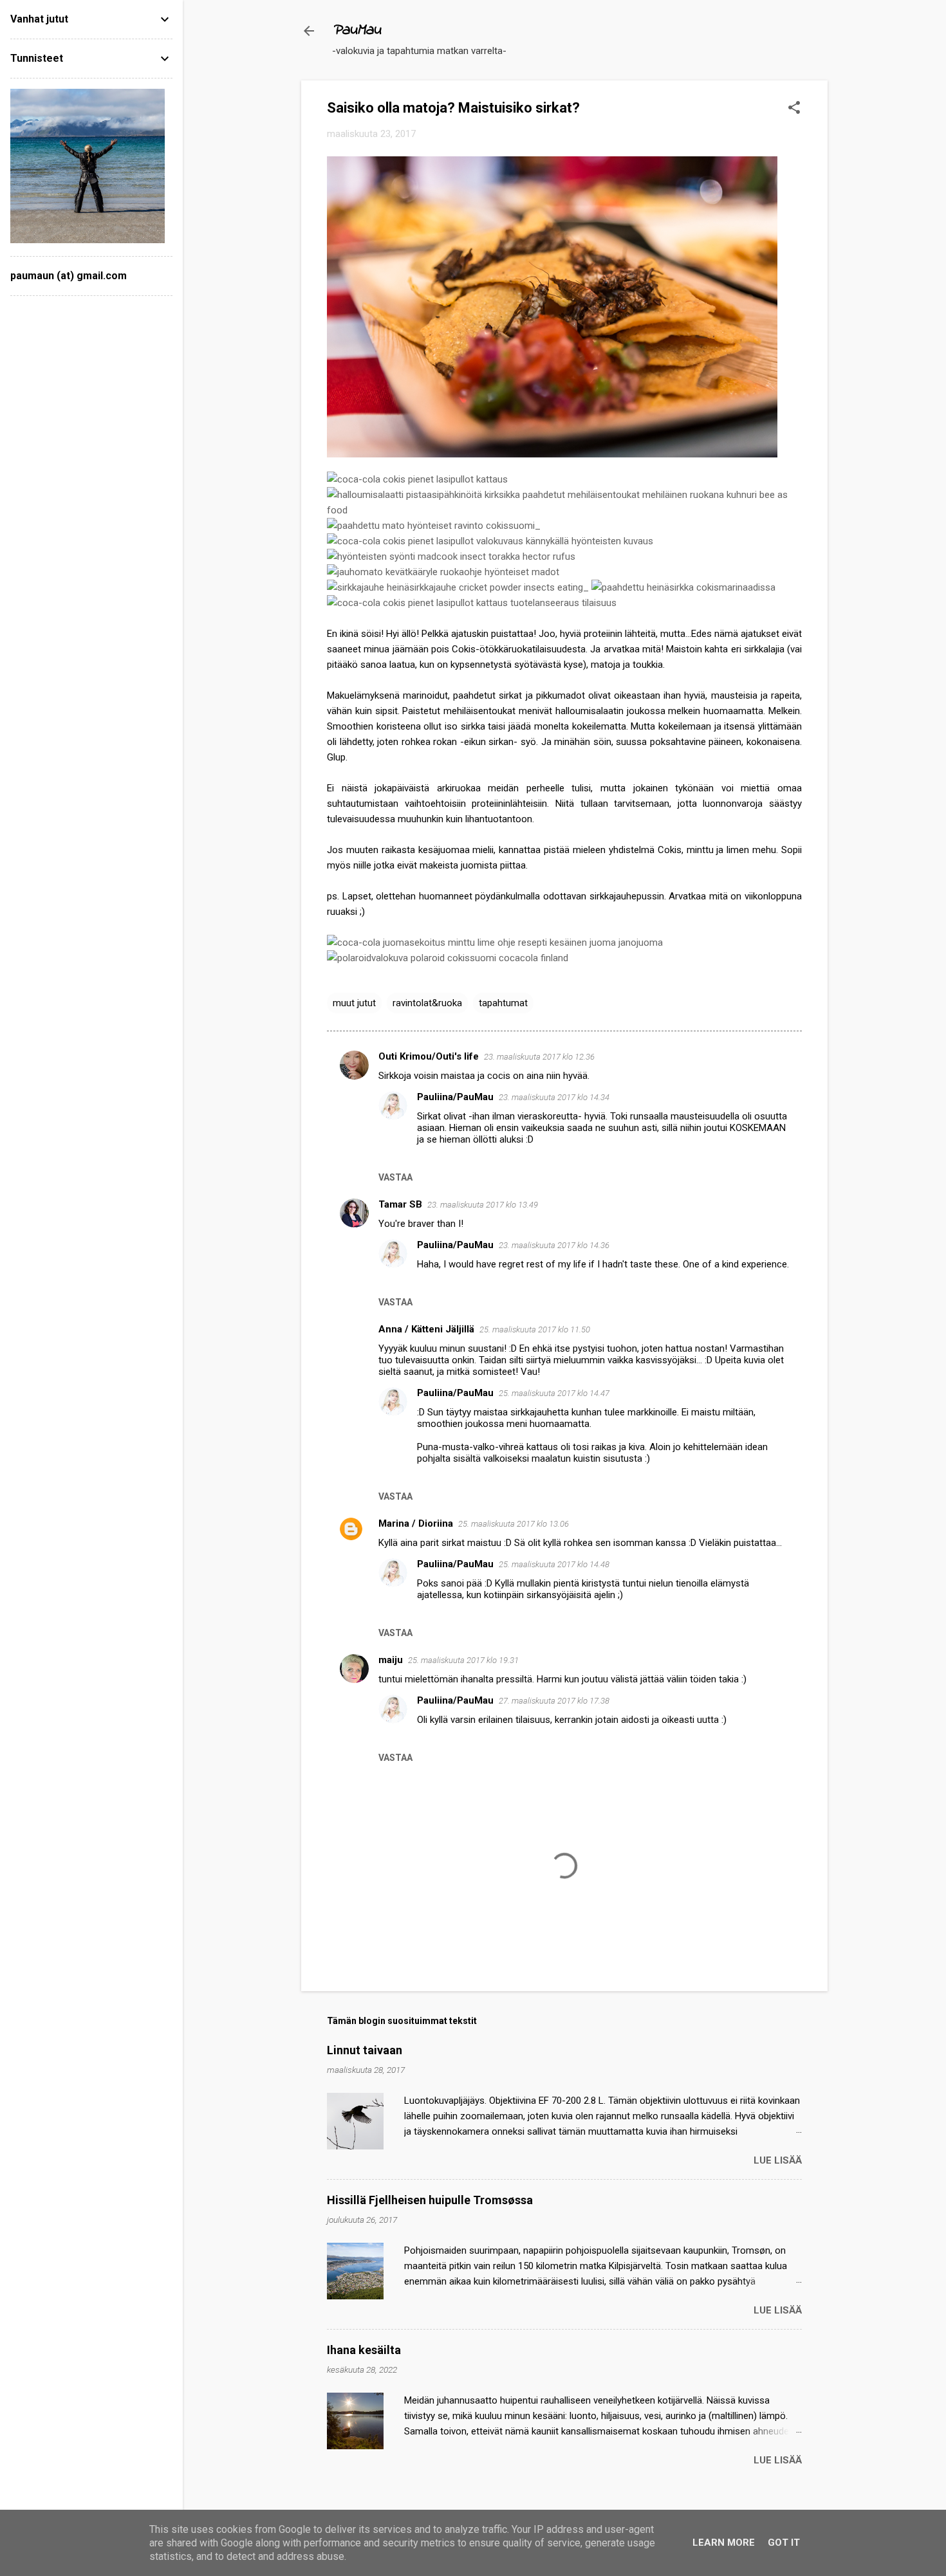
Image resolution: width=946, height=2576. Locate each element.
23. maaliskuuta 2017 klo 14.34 (554, 1097)
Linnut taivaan (365, 2050)
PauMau (357, 31)
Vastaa (395, 1177)
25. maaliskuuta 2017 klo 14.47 (554, 1393)
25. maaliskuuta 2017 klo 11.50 (535, 1329)
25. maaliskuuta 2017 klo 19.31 (463, 1660)
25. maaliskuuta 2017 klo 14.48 (554, 1564)
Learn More (724, 2543)
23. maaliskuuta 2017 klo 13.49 (483, 1205)
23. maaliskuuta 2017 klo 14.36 (554, 1245)
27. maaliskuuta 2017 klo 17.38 (554, 1701)
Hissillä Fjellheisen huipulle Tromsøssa (430, 2200)
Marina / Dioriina (416, 1523)
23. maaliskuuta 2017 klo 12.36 (539, 1057)
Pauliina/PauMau (455, 1097)
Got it (784, 2543)
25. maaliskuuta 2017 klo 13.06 (514, 1524)
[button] (794, 109)
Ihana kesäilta (364, 2350)
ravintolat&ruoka (427, 1003)
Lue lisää (778, 2160)
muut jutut (354, 1003)
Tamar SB (400, 1204)
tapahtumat (503, 1003)
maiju (391, 1660)
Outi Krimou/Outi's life (429, 1056)
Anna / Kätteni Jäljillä (426, 1329)
